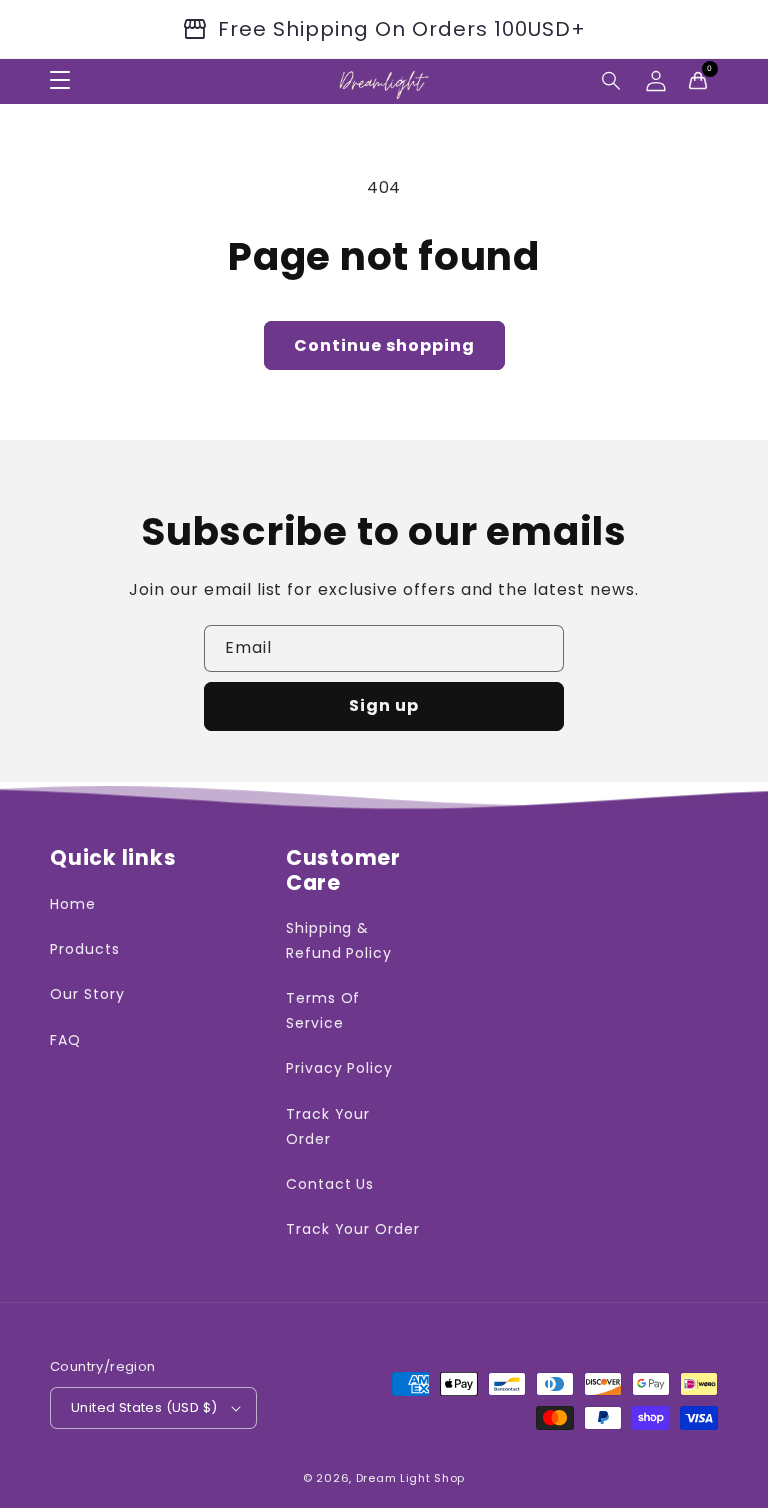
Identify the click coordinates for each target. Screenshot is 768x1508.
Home (73, 904)
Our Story (87, 994)
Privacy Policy (339, 1068)
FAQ (65, 1040)
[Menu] (60, 81)
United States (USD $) (144, 1407)
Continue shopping (384, 345)
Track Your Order (328, 1126)
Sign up (384, 705)
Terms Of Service (323, 1010)
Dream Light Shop (410, 1478)
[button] (612, 81)
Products (85, 949)
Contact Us (330, 1184)
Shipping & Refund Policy (339, 940)
